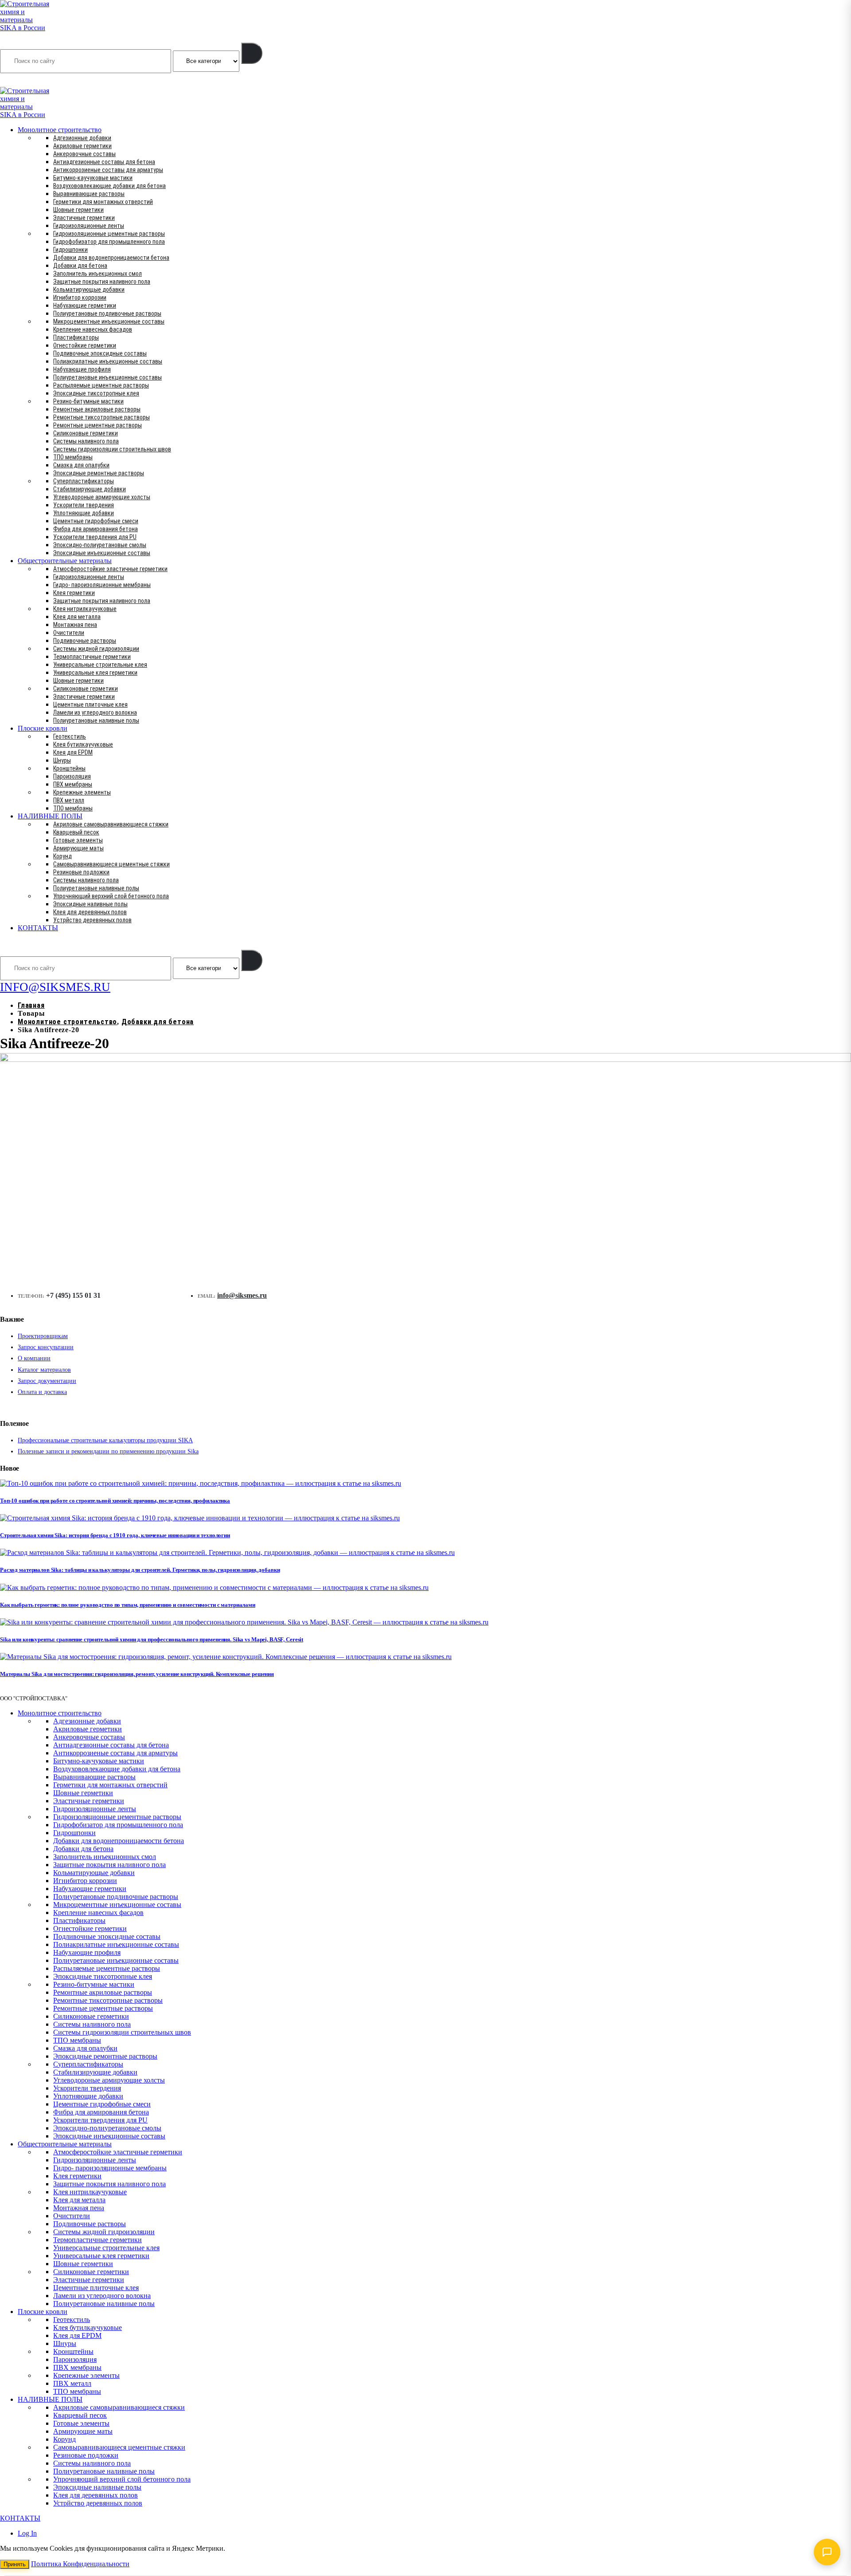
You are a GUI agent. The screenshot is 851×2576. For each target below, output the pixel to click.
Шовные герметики (78, 210)
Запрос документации (47, 1381)
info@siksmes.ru (242, 1295)
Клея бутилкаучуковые (83, 744)
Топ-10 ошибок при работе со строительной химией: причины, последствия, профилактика (115, 1501)
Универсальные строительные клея (100, 665)
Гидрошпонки (70, 250)
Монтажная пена (75, 625)
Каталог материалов (44, 1370)
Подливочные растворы (85, 641)
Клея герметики (74, 593)
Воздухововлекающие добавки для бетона (109, 186)
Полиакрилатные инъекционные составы (108, 361)
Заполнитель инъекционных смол (98, 274)
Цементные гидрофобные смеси (96, 521)
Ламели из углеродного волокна (95, 713)
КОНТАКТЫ (38, 928)
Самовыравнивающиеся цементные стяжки (111, 864)
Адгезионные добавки (82, 138)
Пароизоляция (72, 776)
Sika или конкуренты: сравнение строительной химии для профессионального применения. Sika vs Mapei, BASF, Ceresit (152, 1639)
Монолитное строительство (60, 130)
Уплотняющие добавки (84, 513)
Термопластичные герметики (92, 657)
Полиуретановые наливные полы (96, 720)
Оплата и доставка (42, 1392)
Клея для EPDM (73, 752)
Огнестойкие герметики (85, 345)
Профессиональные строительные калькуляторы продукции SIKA (105, 1440)
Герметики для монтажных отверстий (103, 202)
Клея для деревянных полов (90, 912)
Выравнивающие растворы (89, 194)
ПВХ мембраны (73, 784)
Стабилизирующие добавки (90, 489)
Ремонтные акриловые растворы (97, 409)
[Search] (252, 53)
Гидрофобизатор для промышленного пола (109, 242)
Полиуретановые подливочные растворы (107, 313)
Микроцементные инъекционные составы (109, 321)
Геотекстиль (70, 736)
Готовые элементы (78, 840)
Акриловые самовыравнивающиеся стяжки (111, 824)
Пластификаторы (76, 337)
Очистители (69, 633)
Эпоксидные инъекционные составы (102, 553)
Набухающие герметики (85, 305)
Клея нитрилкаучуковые (85, 609)
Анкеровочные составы (84, 154)
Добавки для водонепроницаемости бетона (111, 258)
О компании (34, 1358)
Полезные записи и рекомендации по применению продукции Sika (108, 1451)
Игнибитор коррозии (80, 298)
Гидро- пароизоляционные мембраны (102, 585)
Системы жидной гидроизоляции (96, 649)
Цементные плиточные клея (90, 705)
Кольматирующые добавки (89, 290)
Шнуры (62, 760)
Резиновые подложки (81, 872)
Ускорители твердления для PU (95, 537)
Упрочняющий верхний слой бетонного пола (111, 896)
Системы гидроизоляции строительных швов (112, 449)
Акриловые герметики (82, 146)
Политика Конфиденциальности (80, 2564)
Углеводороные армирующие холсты (102, 497)
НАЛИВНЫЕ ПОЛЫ (50, 816)
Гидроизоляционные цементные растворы (109, 234)
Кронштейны (69, 768)
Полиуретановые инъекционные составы (107, 377)
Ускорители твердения (84, 505)
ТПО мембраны (73, 457)
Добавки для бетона (80, 266)
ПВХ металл (69, 800)
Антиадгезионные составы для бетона (104, 162)
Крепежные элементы (82, 792)
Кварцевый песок (76, 832)
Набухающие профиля (82, 369)
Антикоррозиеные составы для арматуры (108, 170)
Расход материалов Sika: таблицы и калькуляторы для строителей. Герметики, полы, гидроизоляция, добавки (140, 1570)
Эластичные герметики (84, 218)
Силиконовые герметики (86, 433)
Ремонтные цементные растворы (98, 425)
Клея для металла (77, 617)
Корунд (62, 856)
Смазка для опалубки (81, 465)
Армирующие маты (78, 848)
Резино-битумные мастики (88, 401)
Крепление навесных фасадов (93, 329)
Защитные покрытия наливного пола (102, 282)
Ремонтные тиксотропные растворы (101, 417)
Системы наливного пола (86, 441)
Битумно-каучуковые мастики (93, 178)
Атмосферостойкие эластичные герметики (110, 569)
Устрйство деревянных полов (92, 920)
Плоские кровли (43, 728)
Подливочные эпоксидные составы (100, 353)
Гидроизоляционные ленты (89, 226)
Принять (15, 2564)
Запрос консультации (46, 1347)
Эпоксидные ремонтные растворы (99, 473)
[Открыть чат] (827, 2552)
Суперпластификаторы (84, 481)
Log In (27, 2533)
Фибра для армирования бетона (96, 529)
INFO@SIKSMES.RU (35, 81)
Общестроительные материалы (65, 561)
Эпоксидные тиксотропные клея (96, 393)
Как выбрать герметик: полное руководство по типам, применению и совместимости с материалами (128, 1605)
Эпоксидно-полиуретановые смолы (100, 545)
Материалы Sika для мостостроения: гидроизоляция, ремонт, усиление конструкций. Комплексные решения (137, 1674)
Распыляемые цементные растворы (101, 385)
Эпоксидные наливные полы (90, 904)
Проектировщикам (43, 1336)
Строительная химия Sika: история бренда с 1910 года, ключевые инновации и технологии (115, 1535)
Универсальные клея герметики (95, 673)
